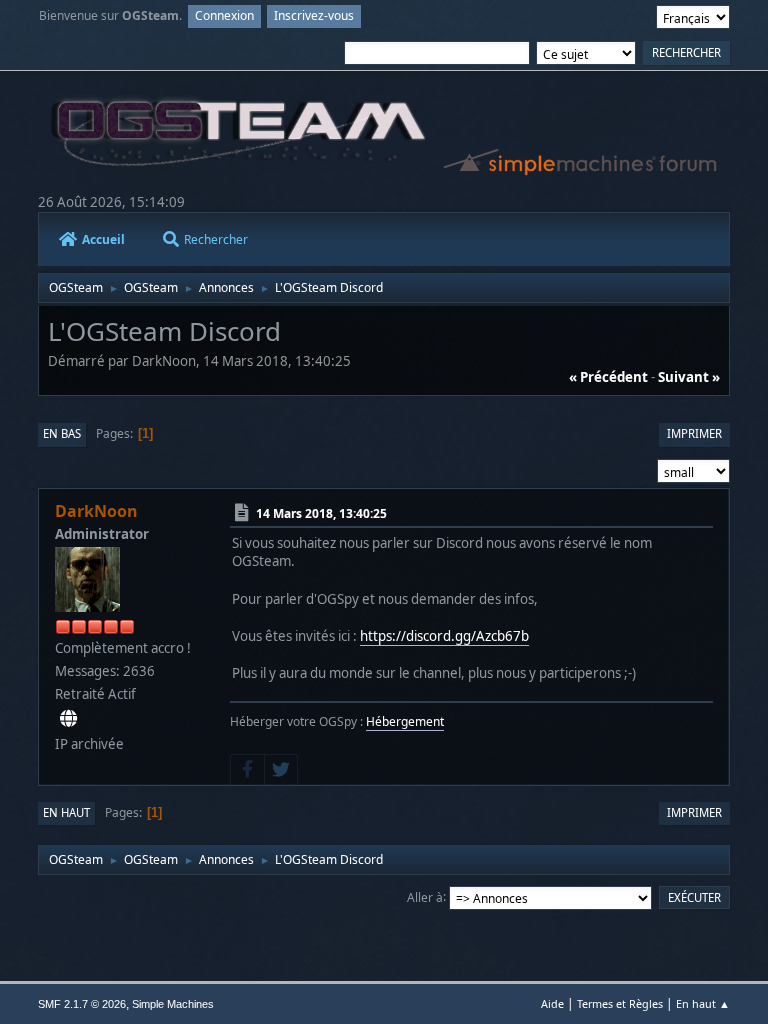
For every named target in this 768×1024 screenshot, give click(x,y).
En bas (62, 433)
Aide (552, 1003)
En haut (66, 812)
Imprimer (694, 433)
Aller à (425, 896)
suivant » (689, 377)
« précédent (608, 377)
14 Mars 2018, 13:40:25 (321, 513)
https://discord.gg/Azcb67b (444, 636)
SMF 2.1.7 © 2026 (82, 1004)
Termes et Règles (620, 1003)
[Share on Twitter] (281, 770)
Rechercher (216, 239)
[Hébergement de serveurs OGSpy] (68, 719)
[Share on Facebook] (247, 770)
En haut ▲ (703, 1003)
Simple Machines (173, 1004)
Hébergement (405, 721)
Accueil (103, 239)
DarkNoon (96, 511)
